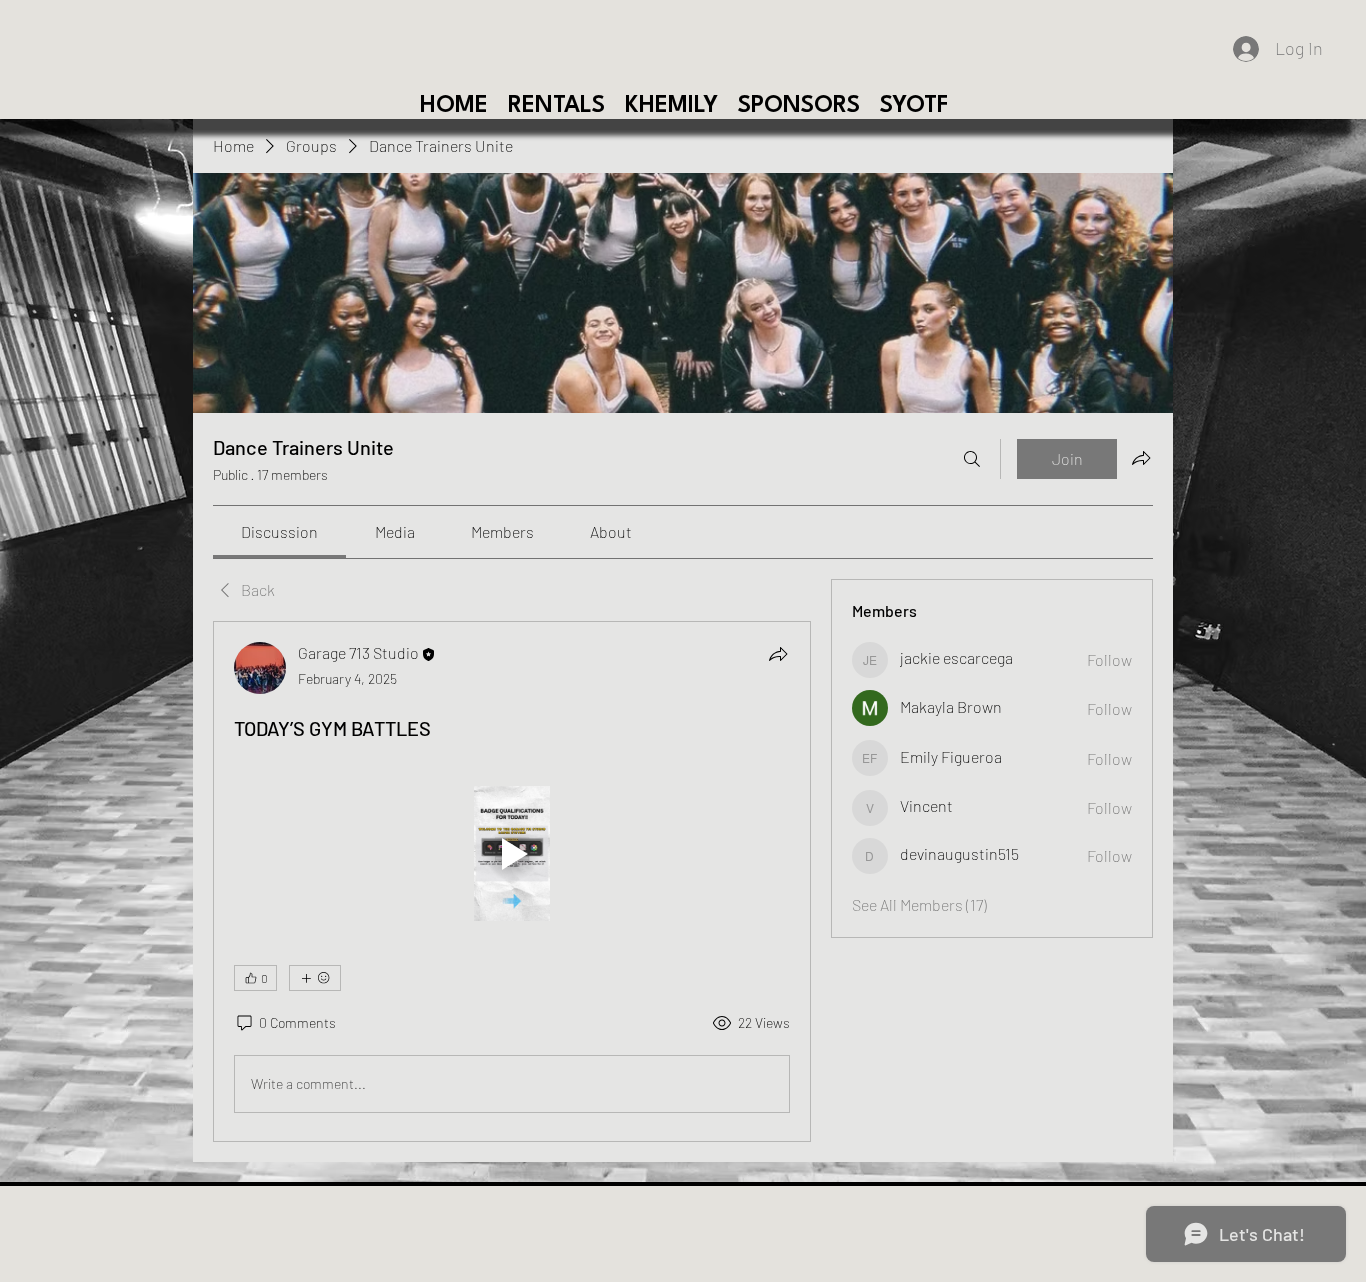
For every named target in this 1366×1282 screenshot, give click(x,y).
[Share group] (1141, 458)
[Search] (972, 459)
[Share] (778, 654)
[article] (512, 881)
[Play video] (511, 853)
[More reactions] (315, 978)
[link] (279, 531)
